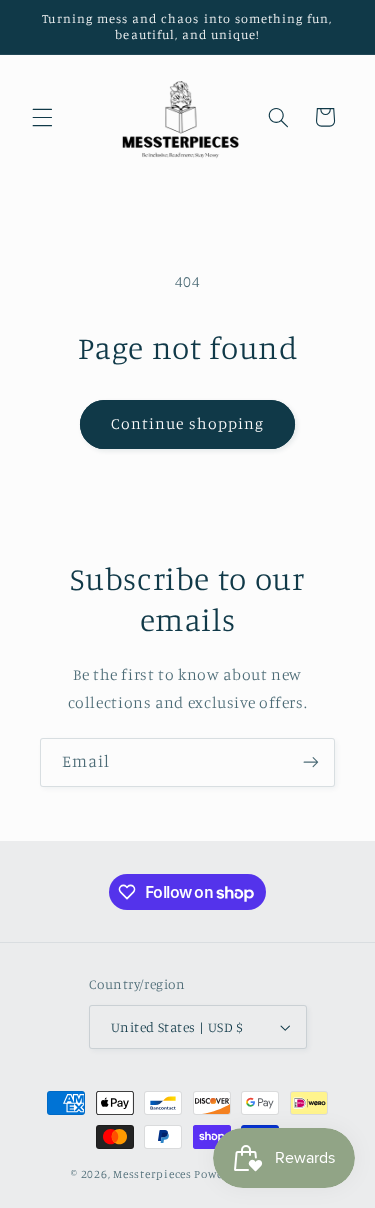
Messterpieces (153, 1174)
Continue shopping (187, 423)
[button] (42, 117)
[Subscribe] (311, 762)
